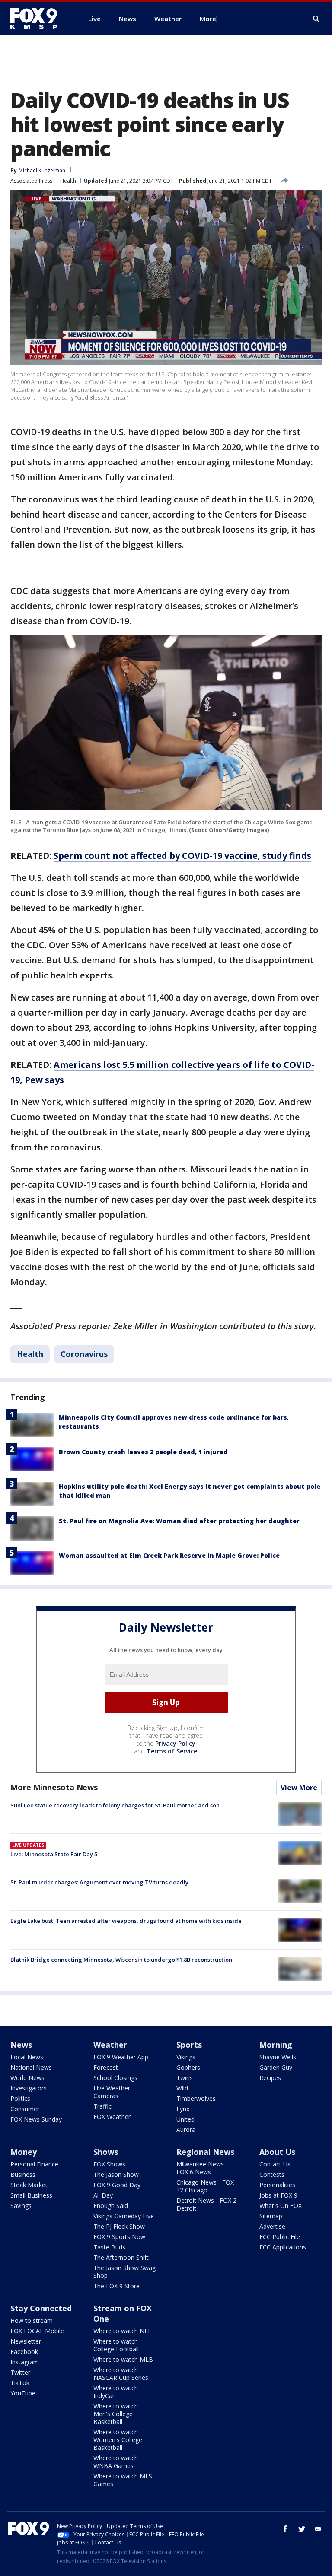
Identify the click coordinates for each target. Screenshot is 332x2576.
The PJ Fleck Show (119, 2226)
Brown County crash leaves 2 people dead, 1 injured (143, 1452)
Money (24, 2152)
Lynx (183, 2109)
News (21, 2045)
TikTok (20, 2383)
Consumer (25, 2109)
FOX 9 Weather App (121, 2057)
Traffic (102, 2106)
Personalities (277, 2185)
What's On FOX (281, 2206)
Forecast (106, 2067)
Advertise (272, 2226)
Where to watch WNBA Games (116, 2462)
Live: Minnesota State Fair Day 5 (54, 1854)
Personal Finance (34, 2164)
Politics (20, 2098)
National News (31, 2067)
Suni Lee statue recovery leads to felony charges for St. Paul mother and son (115, 1805)
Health (68, 181)
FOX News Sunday (36, 2119)
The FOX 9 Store (117, 2286)
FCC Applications (283, 2247)
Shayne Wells (278, 2057)
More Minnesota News (54, 1787)
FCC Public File (280, 2237)
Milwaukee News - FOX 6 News (202, 2168)
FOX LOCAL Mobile (37, 2331)
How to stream (32, 2320)
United (185, 2119)
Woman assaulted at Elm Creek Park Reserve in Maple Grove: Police (169, 1555)
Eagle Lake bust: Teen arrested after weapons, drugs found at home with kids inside (126, 1921)
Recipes (270, 2078)
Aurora (186, 2130)
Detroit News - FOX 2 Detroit (206, 2204)
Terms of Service (172, 1751)
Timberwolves (196, 2098)
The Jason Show (116, 2174)
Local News (27, 2057)
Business (23, 2174)
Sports (189, 2045)
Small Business (31, 2195)
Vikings (186, 2057)
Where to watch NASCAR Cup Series (121, 2374)
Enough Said (111, 2206)
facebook (285, 2529)
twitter (302, 2529)
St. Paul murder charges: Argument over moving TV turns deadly (99, 1882)
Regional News (205, 2152)
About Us (277, 2152)
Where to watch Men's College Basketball (116, 2414)
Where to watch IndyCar (116, 2392)
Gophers (188, 2067)
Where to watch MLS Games (123, 2480)
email (318, 2529)
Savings (21, 2206)
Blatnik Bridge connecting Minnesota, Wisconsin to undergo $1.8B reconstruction (121, 1960)
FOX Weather (112, 2117)
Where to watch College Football (116, 2345)
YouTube (23, 2393)
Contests (272, 2174)
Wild (182, 2088)
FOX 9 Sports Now (119, 2237)
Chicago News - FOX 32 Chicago (205, 2186)
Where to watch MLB (123, 2359)
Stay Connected (41, 2308)
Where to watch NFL (122, 2331)
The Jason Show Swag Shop (124, 2272)
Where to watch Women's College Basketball (118, 2440)
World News (27, 2078)
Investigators (29, 2088)
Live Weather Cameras (112, 2092)
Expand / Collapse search (316, 19)
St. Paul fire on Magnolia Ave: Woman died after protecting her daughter (179, 1521)
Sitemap (271, 2216)
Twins (185, 2078)
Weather (110, 2045)
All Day (103, 2195)
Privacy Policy (175, 1743)
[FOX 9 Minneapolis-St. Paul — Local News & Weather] (39, 19)
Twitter (20, 2372)
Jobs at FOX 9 (278, 2195)
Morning (276, 2045)
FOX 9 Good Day (117, 2185)
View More (299, 1788)
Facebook (24, 2352)
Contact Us (275, 2164)
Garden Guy (276, 2067)
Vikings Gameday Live (124, 2216)
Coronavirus (84, 1354)
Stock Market (29, 2185)
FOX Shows (109, 2164)
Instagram (25, 2362)
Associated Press (31, 181)
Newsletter (26, 2341)
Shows (106, 2152)
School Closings (115, 2078)
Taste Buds (109, 2247)
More (208, 19)
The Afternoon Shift (121, 2257)
